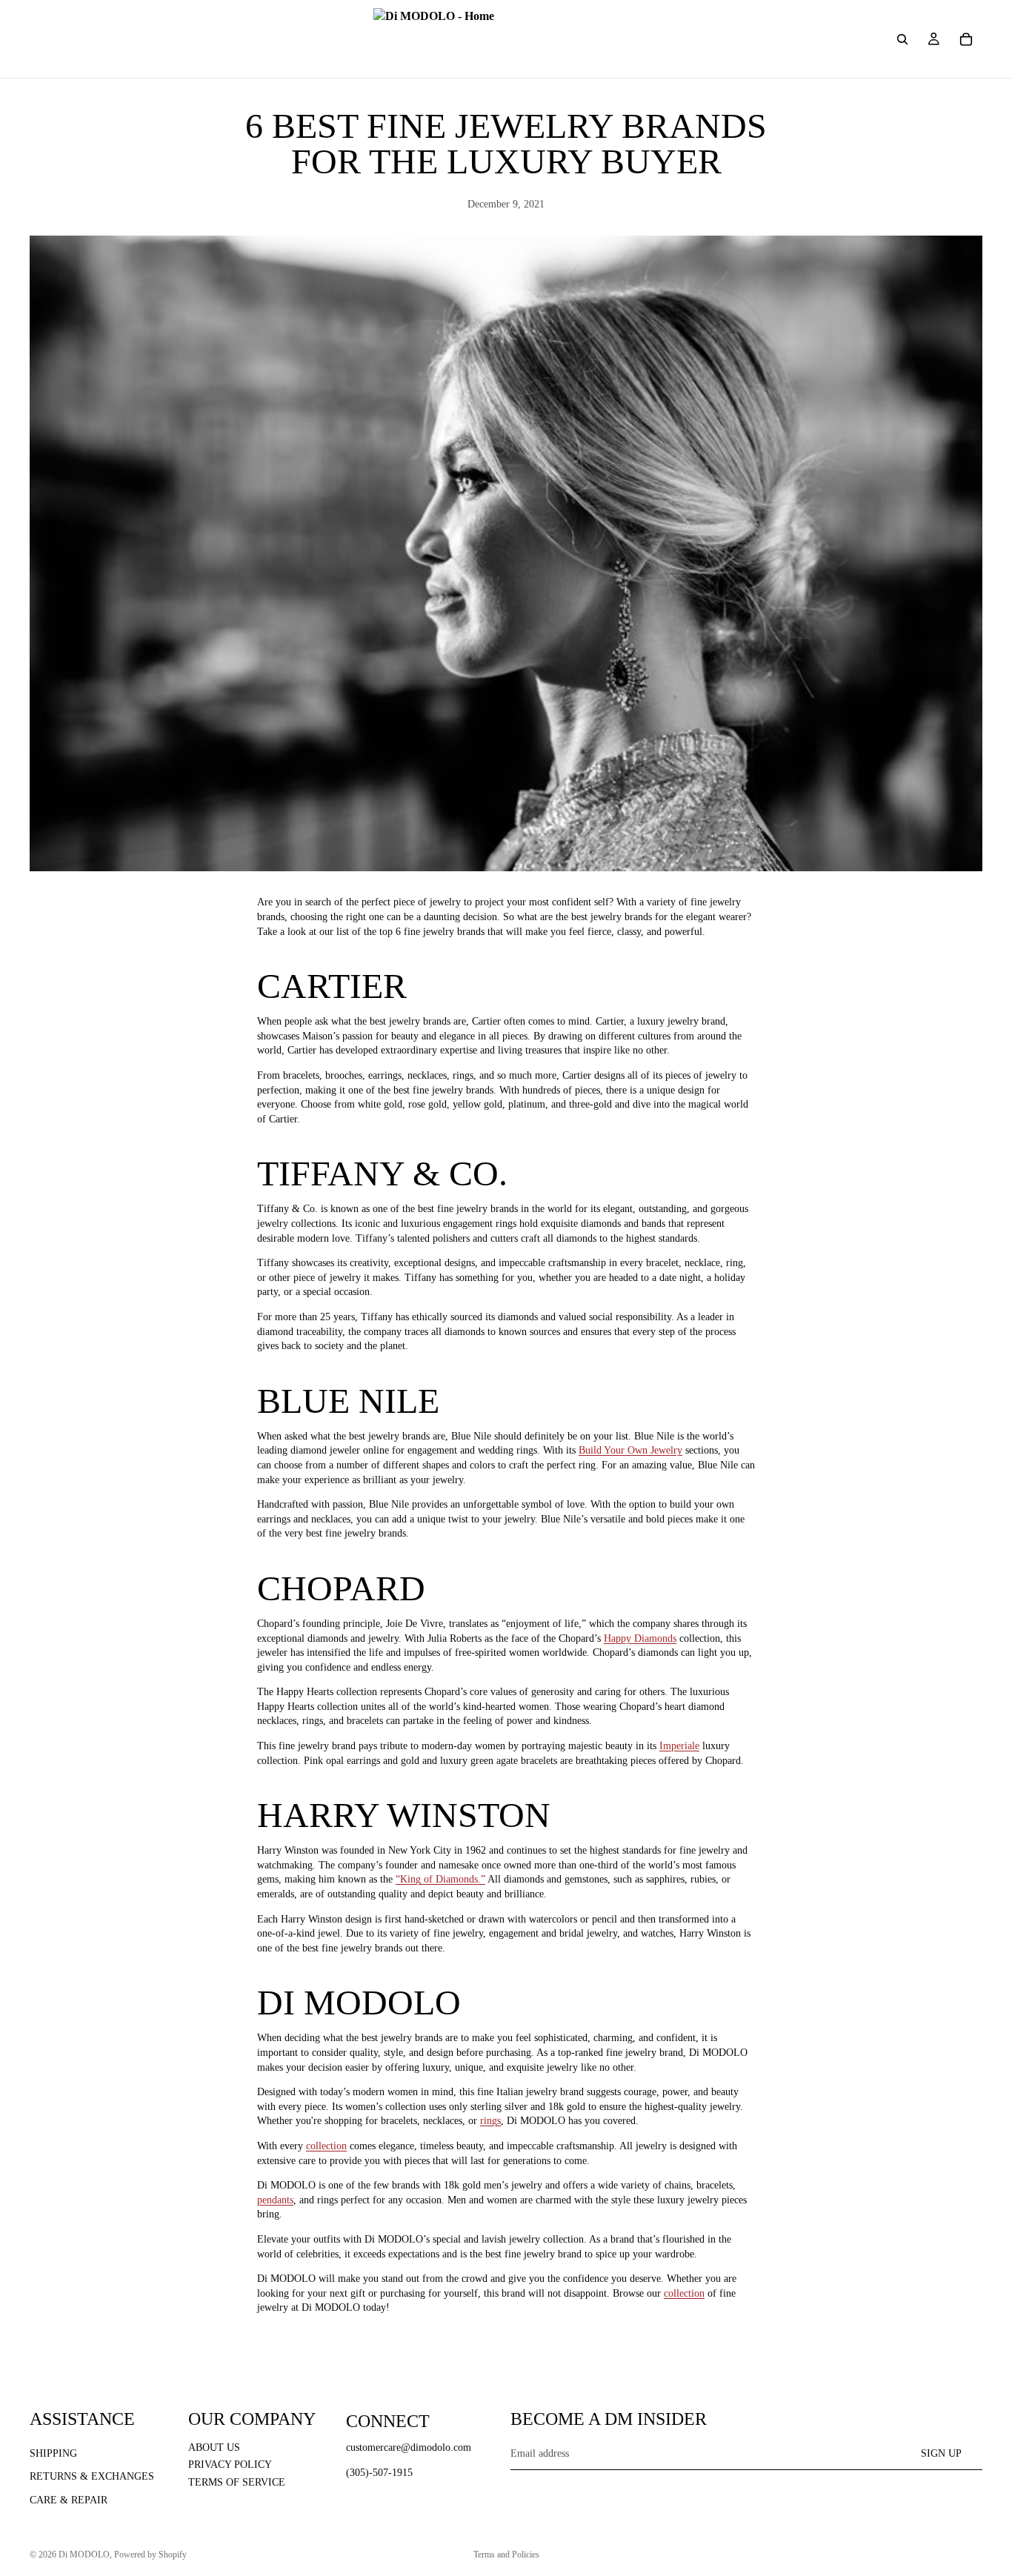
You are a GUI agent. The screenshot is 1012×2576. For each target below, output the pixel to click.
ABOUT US (214, 2447)
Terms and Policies (506, 2555)
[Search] (902, 39)
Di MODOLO (84, 2555)
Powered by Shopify (150, 2555)
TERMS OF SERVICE (237, 2482)
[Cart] (966, 39)
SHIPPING (53, 2453)
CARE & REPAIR (69, 2500)
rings (490, 2121)
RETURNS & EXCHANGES (92, 2476)
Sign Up (941, 2453)
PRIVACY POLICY (230, 2464)
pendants (275, 2200)
